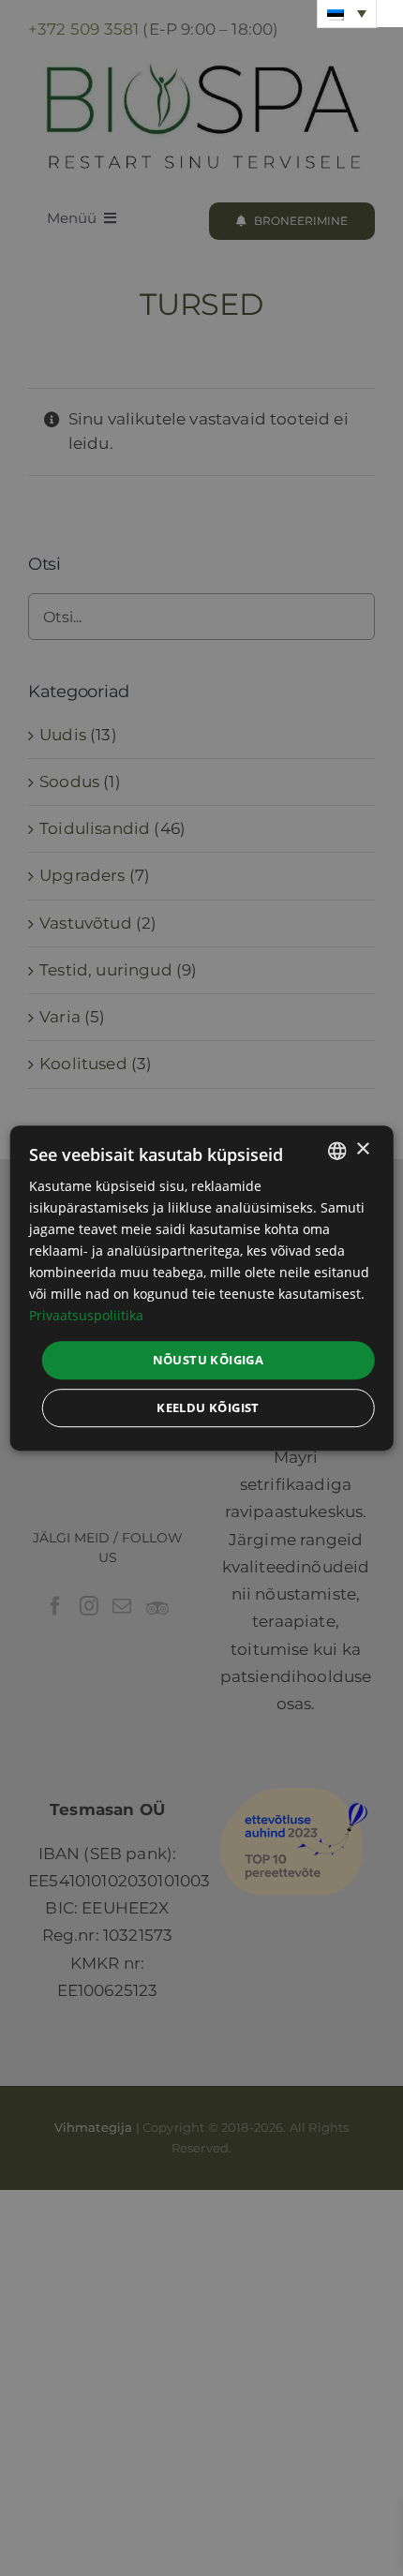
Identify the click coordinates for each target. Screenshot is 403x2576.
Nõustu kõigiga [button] (209, 1360)
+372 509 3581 (83, 29)
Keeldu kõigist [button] (208, 1407)
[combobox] (336, 1151)
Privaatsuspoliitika (86, 1316)
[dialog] (202, 1288)
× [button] (362, 1149)
